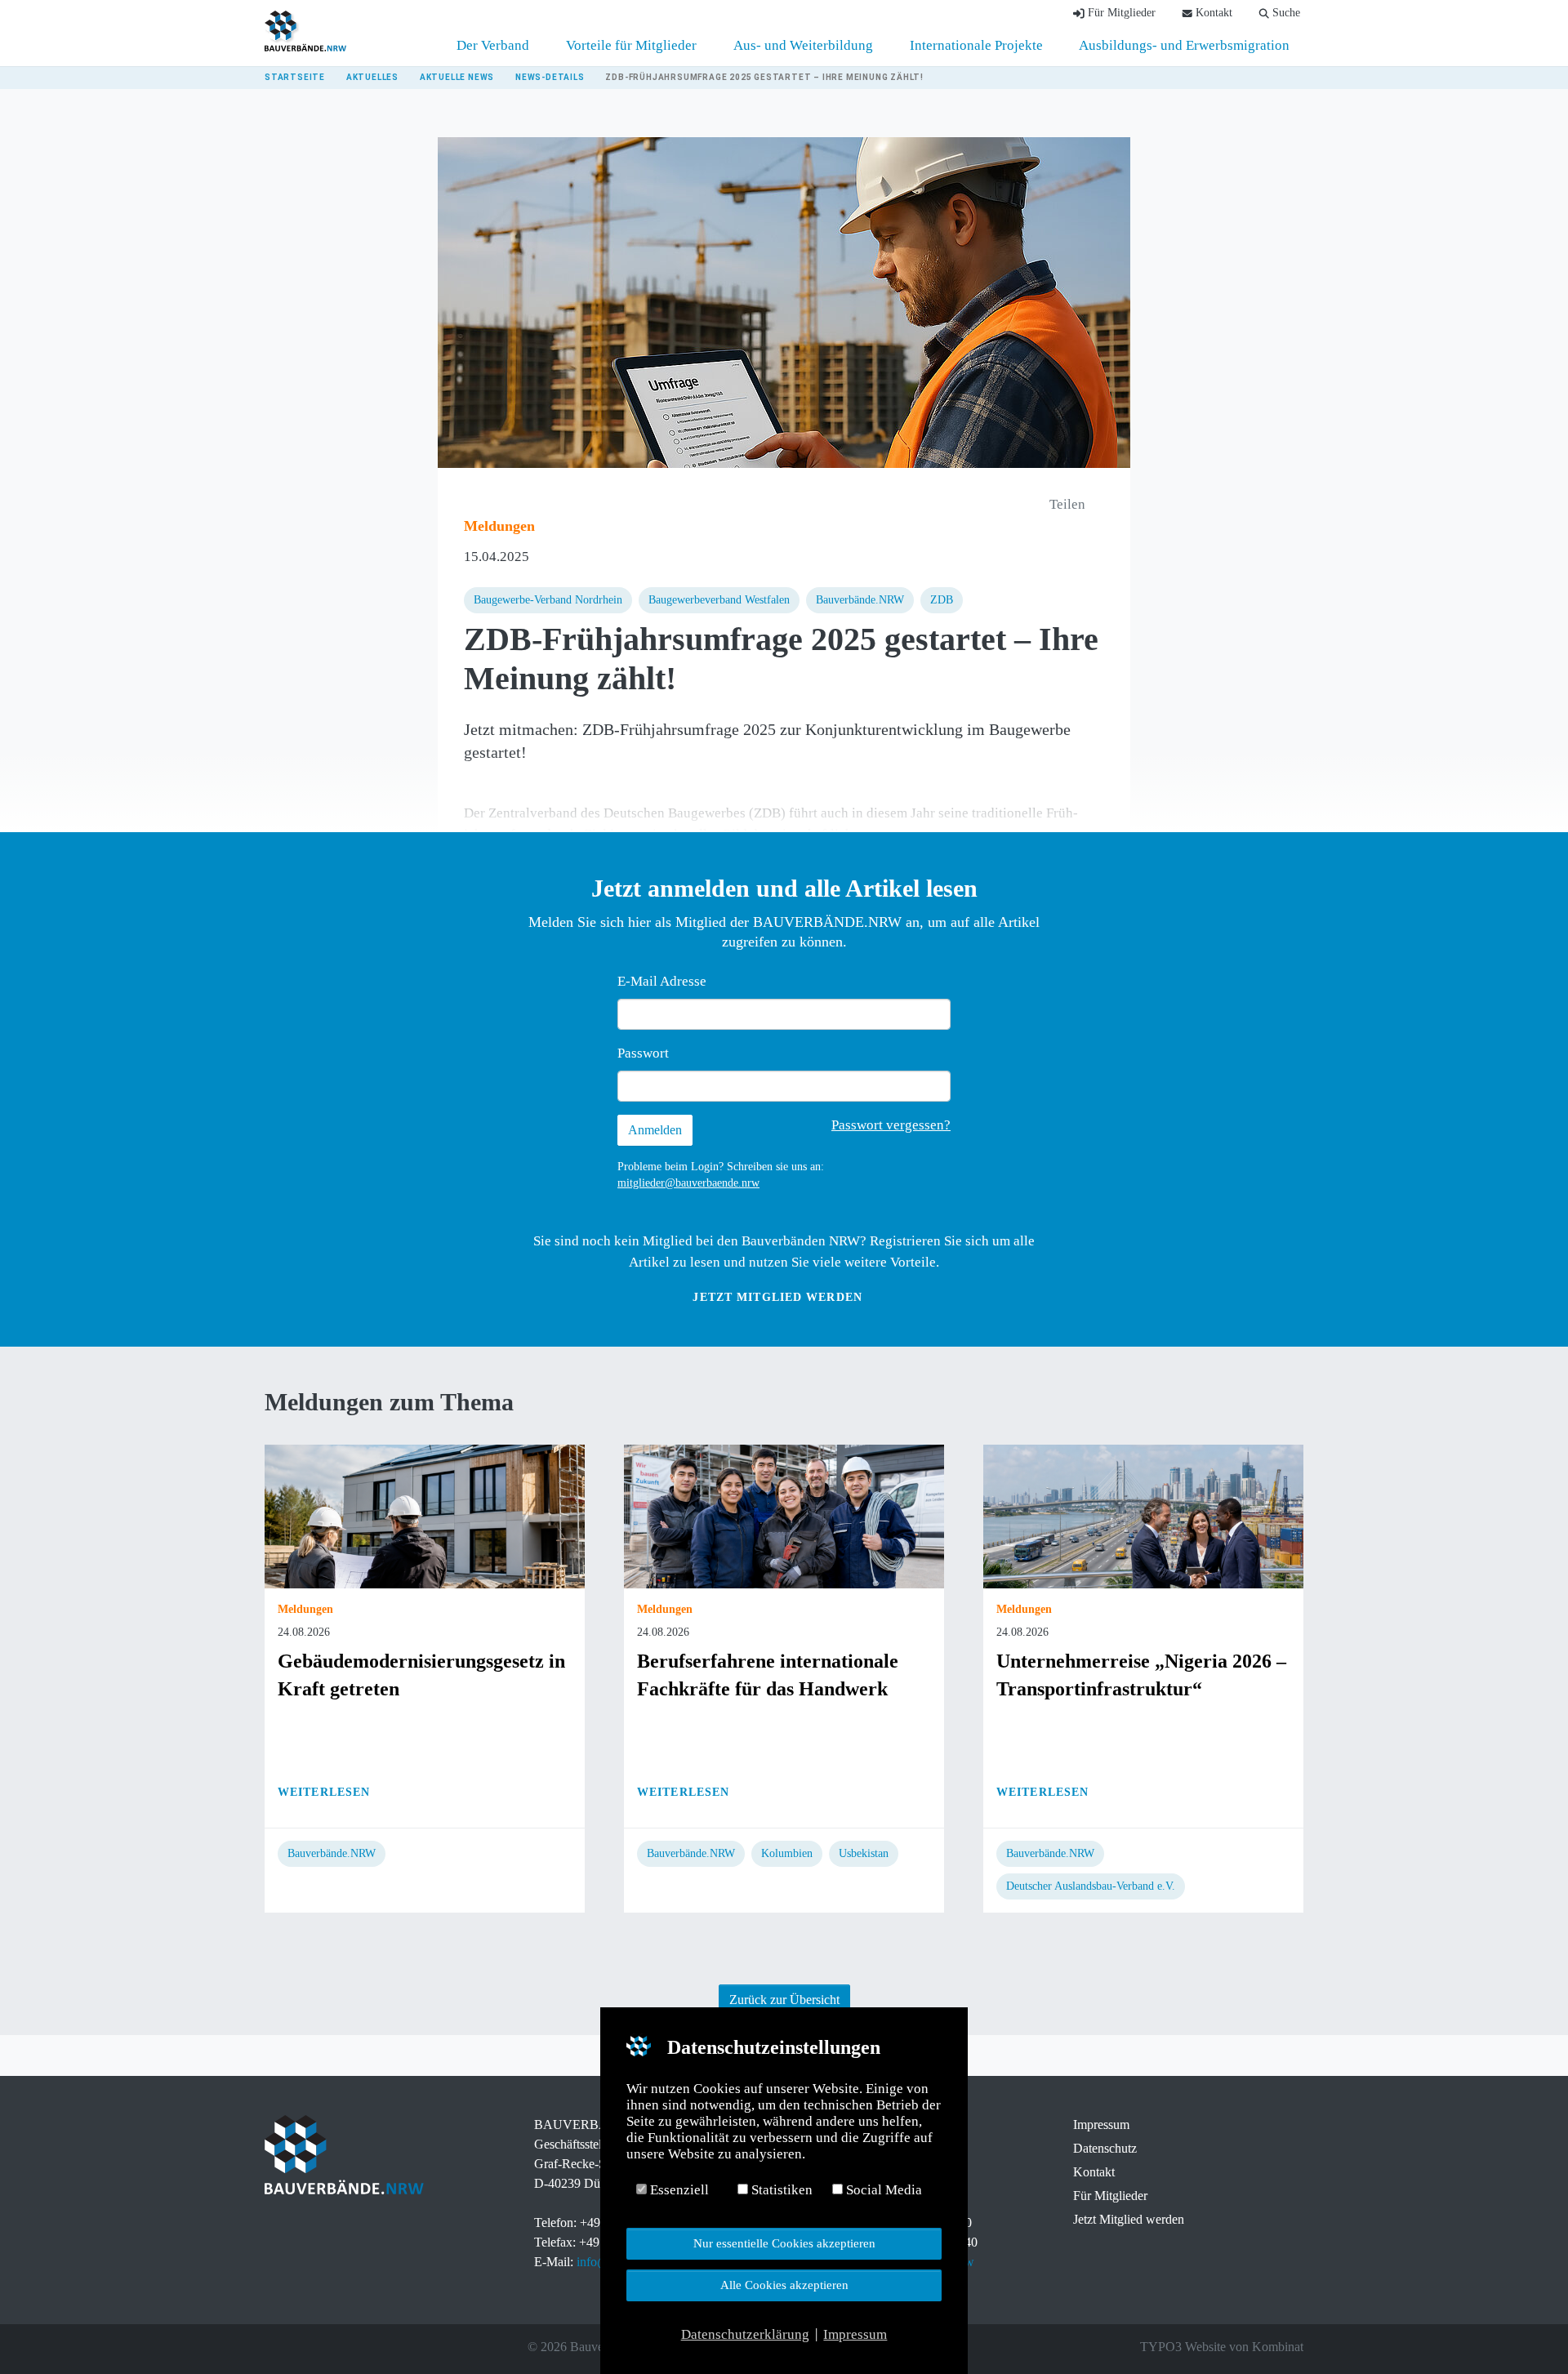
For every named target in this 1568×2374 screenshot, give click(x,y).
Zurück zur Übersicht (784, 2000)
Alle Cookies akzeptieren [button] (784, 2285)
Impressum (1101, 2125)
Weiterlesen (324, 1792)
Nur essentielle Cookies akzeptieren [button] (784, 2243)
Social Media (882, 2190)
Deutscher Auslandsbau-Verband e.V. (1091, 1886)
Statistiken (780, 2190)
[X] (296, 2347)
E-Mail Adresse (662, 981)
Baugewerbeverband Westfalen (719, 600)
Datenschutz (1105, 2148)
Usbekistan (864, 1853)
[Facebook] (273, 2347)
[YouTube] (341, 2347)
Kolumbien (787, 1853)
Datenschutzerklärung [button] (745, 2334)
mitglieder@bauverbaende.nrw (688, 1183)
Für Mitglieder (1110, 2196)
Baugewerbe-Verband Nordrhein (548, 600)
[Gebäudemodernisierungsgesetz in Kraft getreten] (425, 1515)
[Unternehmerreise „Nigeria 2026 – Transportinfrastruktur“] (1143, 1515)
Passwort (643, 1053)
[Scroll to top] (1528, 2334)
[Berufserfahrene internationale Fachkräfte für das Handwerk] (784, 1515)
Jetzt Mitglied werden (777, 1297)
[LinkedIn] (318, 2347)
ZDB (942, 600)
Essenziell (678, 2190)
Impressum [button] (855, 2334)
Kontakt (1094, 2172)
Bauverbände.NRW (860, 600)
